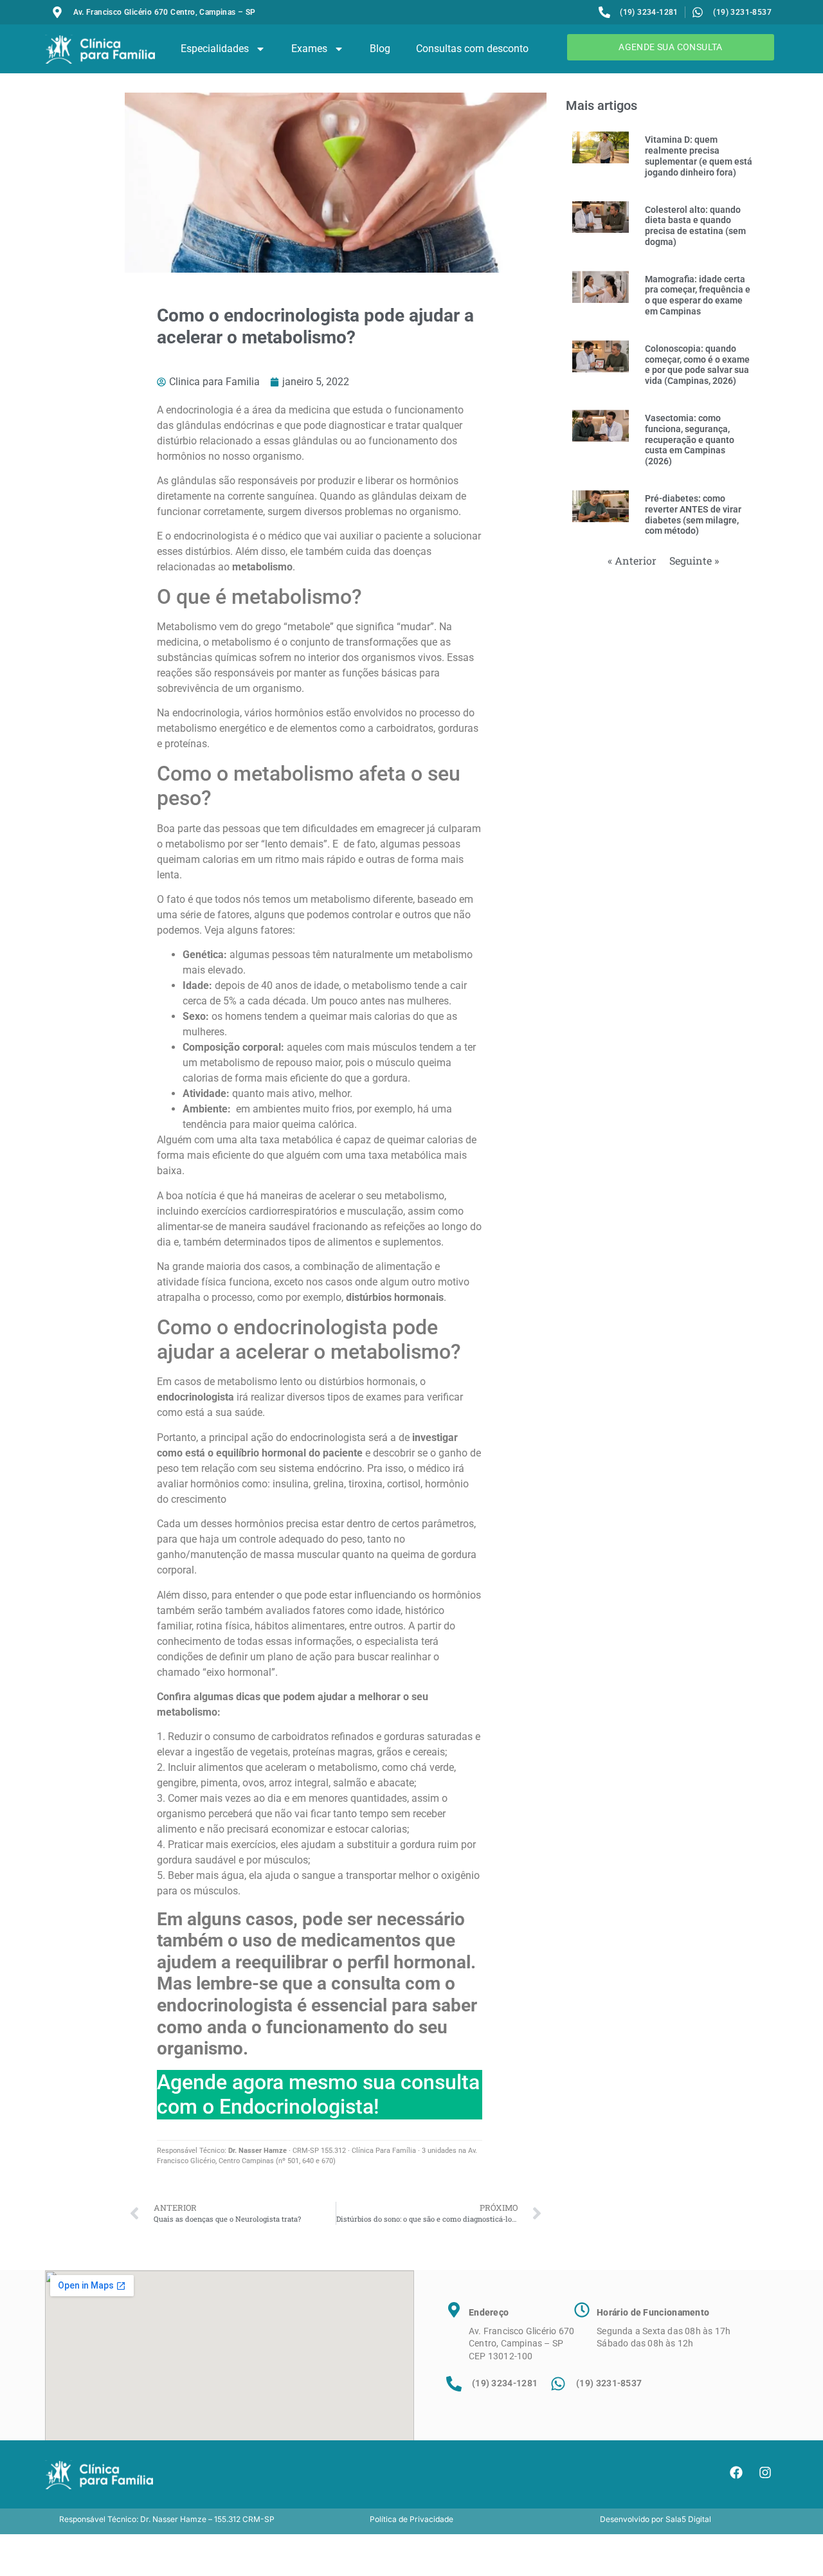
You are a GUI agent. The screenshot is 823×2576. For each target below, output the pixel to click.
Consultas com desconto (472, 49)
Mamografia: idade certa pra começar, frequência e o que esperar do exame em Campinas (698, 295)
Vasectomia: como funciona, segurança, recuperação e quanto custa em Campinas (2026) (690, 440)
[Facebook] (736, 2472)
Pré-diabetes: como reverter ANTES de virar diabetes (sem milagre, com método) (693, 514)
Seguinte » (694, 560)
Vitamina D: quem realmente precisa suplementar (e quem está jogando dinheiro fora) (699, 156)
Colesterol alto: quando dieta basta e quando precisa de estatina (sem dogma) (695, 226)
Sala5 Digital (688, 2519)
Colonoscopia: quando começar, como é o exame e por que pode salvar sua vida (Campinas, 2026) (697, 365)
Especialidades (215, 49)
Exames (309, 49)
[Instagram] (765, 2472)
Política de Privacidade (411, 2519)
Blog (380, 49)
